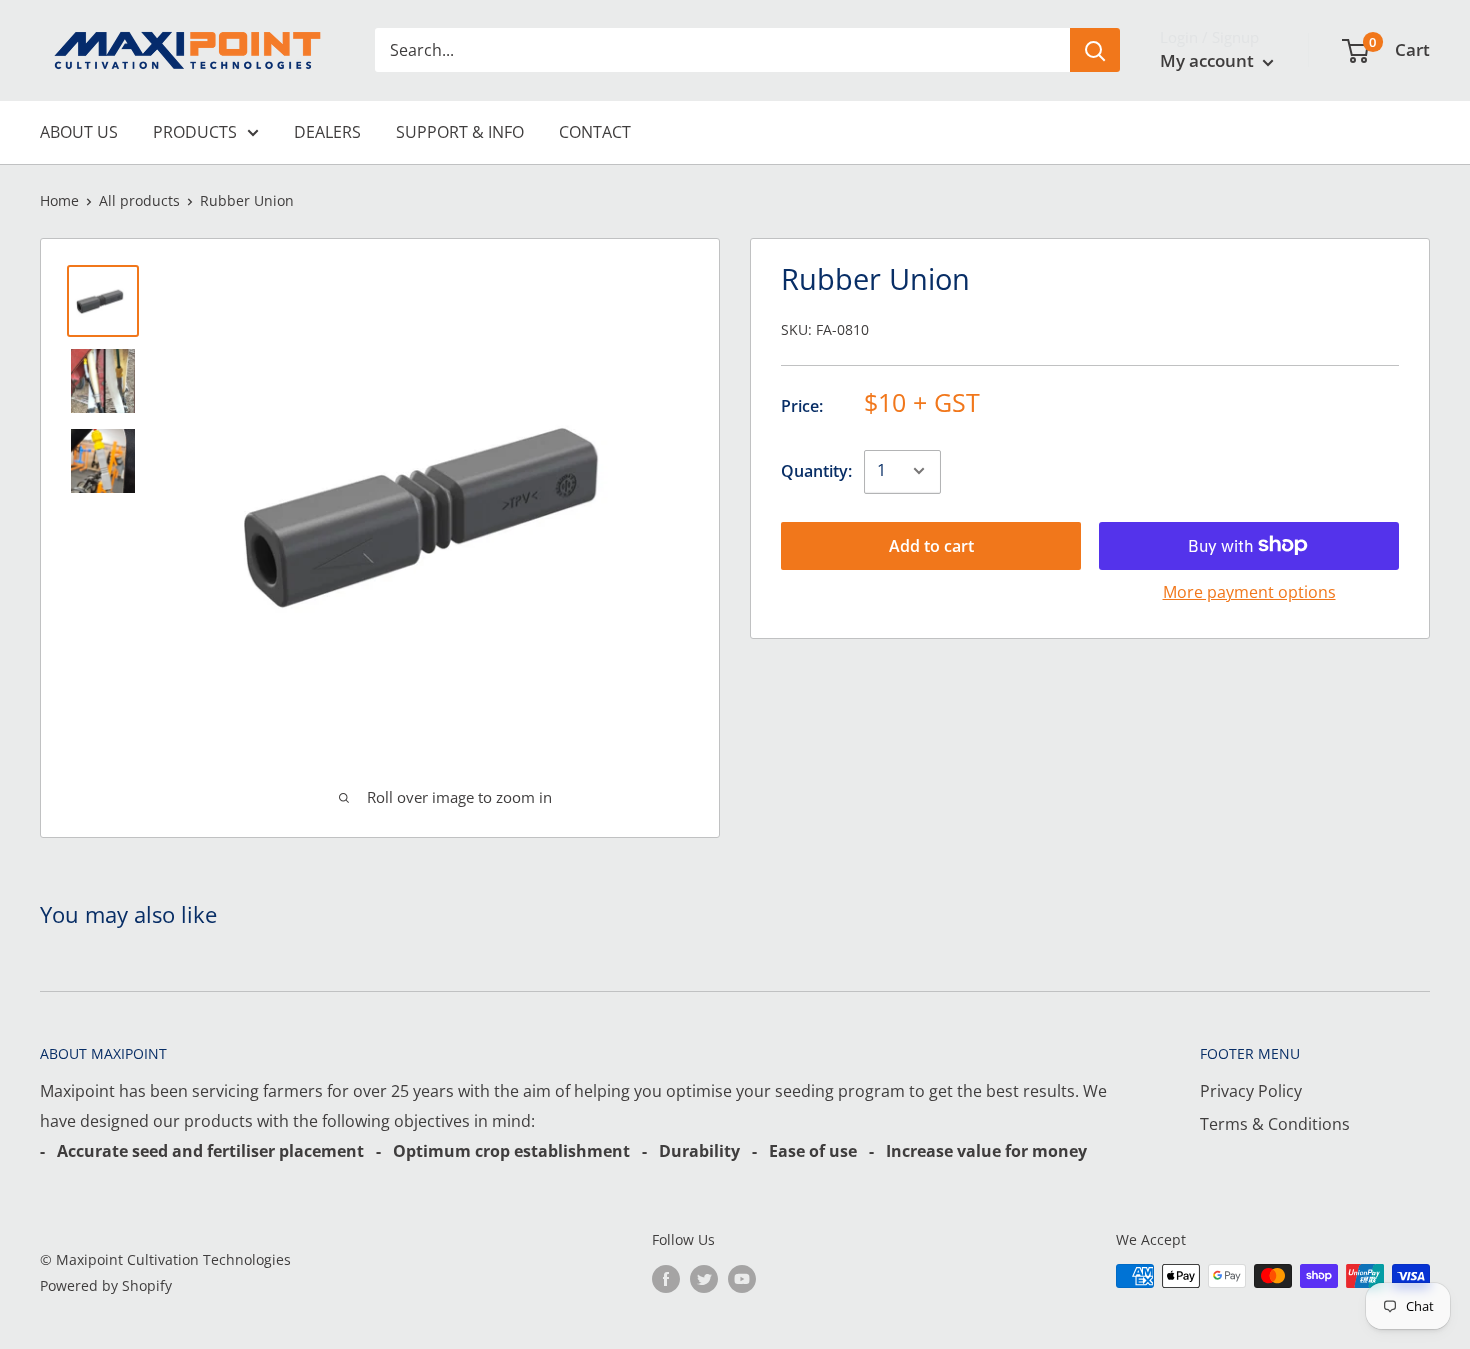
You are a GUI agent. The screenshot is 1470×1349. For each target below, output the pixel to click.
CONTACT (595, 132)
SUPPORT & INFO (460, 132)
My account (1209, 60)
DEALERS (327, 132)
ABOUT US (79, 132)
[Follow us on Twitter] (704, 1278)
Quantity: (816, 470)
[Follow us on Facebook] (666, 1278)
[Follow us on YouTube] (742, 1278)
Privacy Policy (1251, 1091)
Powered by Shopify (106, 1285)
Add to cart (931, 545)
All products (139, 200)
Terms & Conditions (1275, 1124)
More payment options (1249, 591)
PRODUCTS (195, 132)
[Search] (1095, 50)
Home (59, 200)
